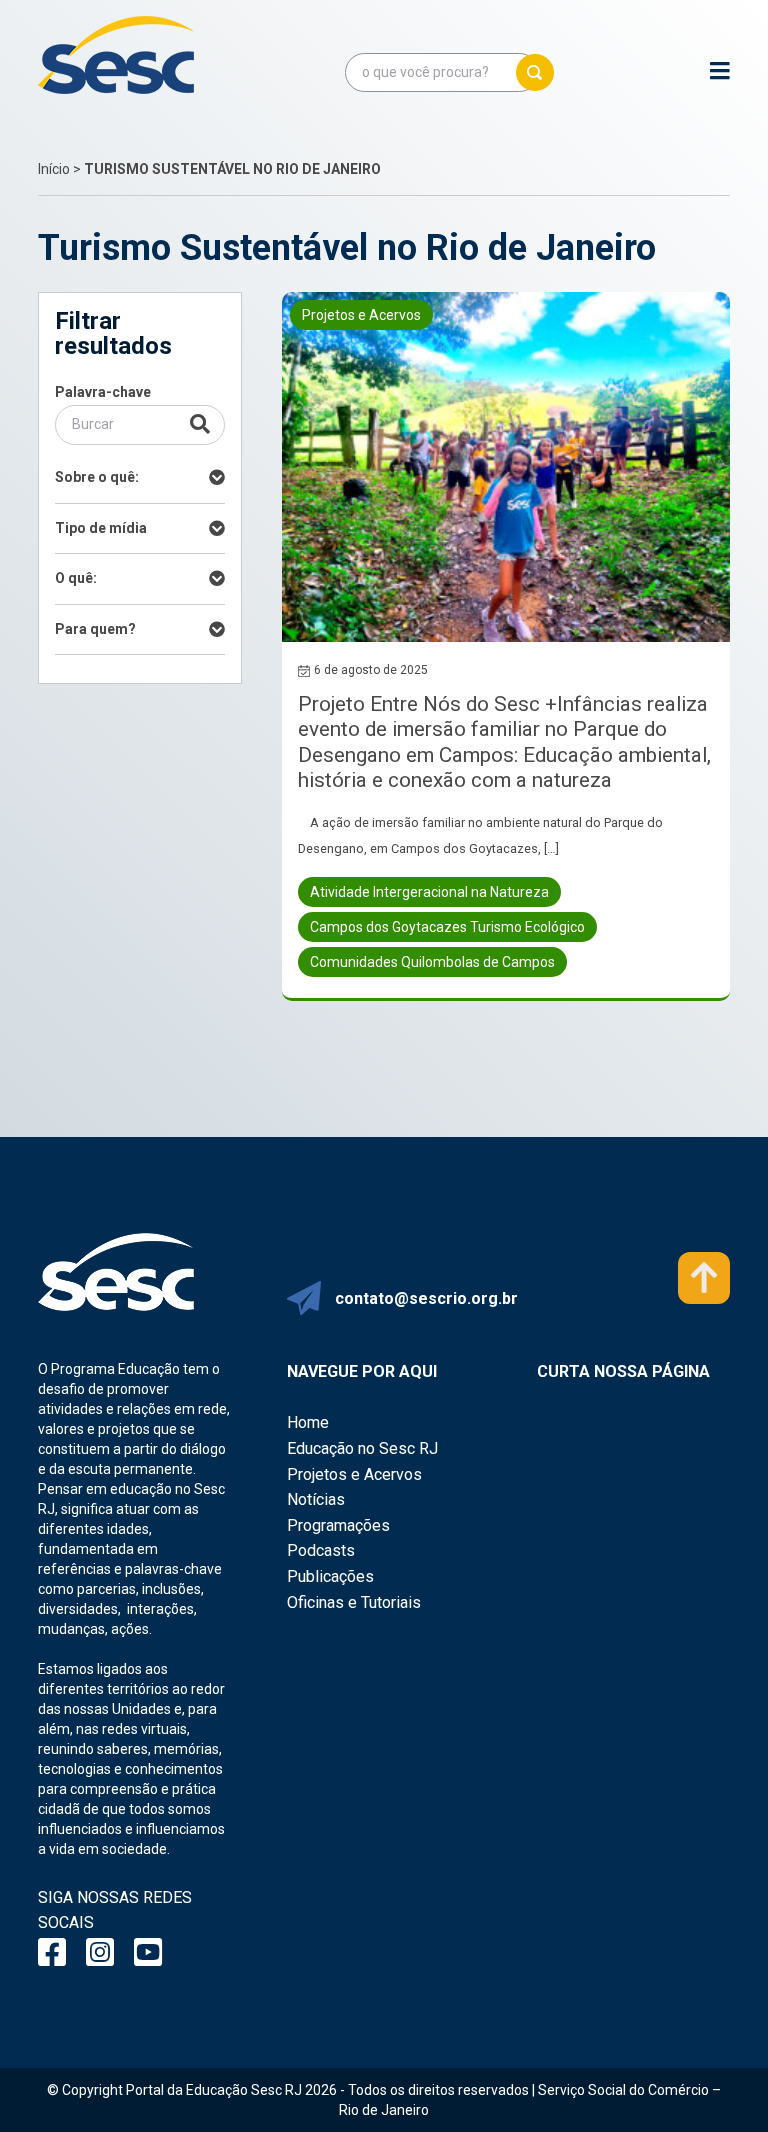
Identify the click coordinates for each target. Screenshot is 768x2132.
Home (308, 1422)
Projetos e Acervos (354, 1474)
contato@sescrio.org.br (426, 1298)
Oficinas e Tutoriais (354, 1602)
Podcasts (321, 1550)
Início (54, 169)
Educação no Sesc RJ (362, 1448)
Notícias (316, 1499)
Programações (338, 1525)
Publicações (330, 1576)
